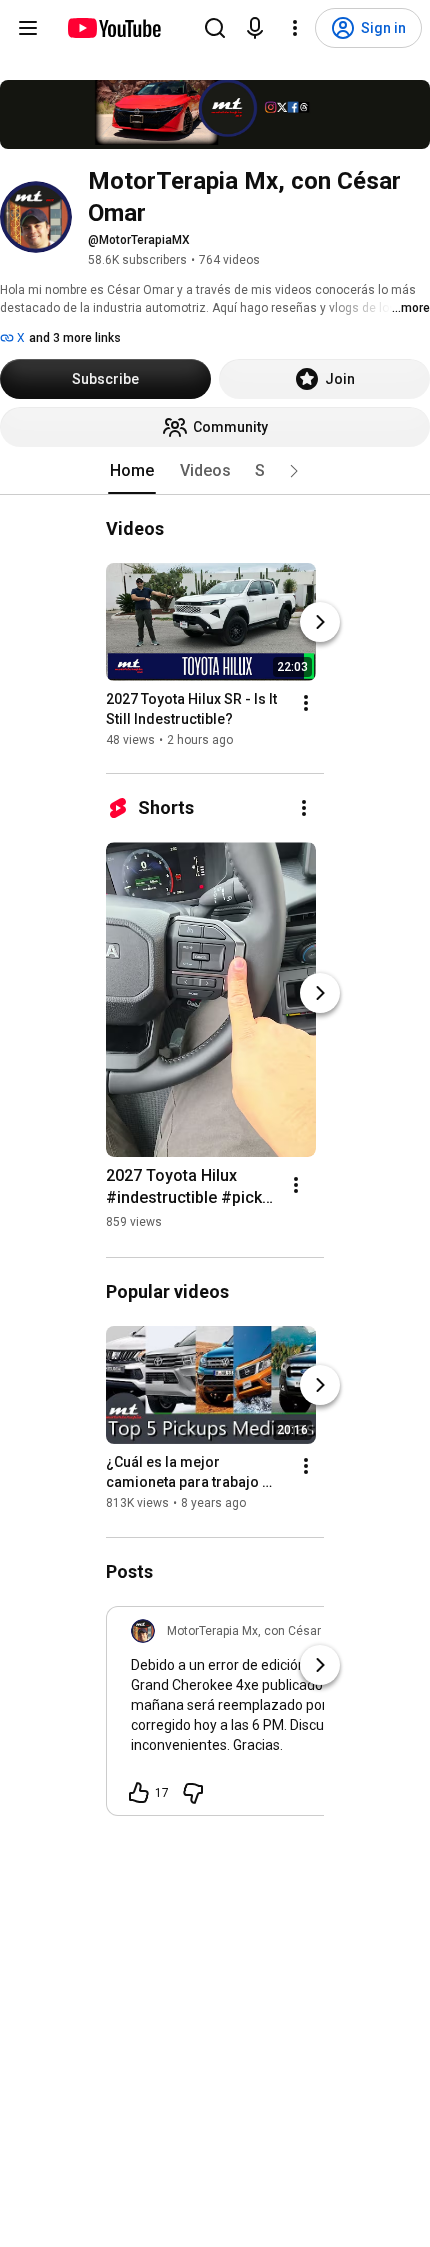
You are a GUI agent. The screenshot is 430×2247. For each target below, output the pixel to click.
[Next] (320, 622)
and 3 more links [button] (75, 338)
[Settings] (295, 28)
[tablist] (215, 471)
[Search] (215, 28)
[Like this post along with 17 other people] (139, 1793)
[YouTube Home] (113, 28)
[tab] (132, 471)
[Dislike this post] (193, 1793)
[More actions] (306, 703)
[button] (294, 471)
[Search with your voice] (255, 28)
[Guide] (28, 28)
